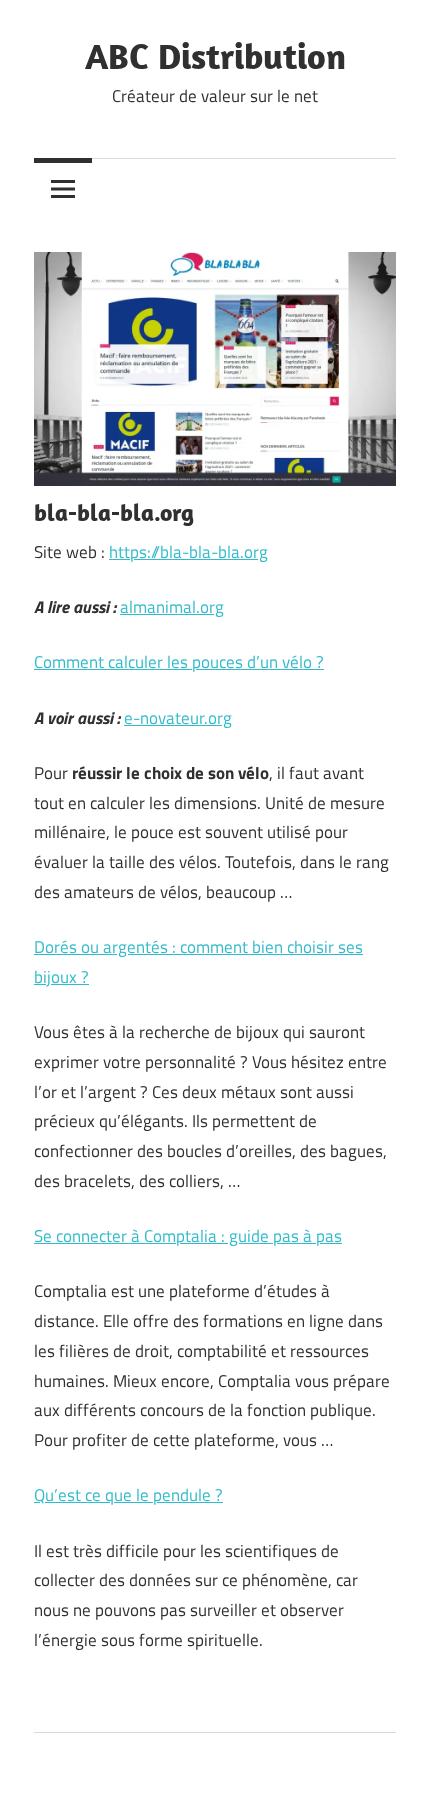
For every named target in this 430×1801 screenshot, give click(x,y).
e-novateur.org (178, 718)
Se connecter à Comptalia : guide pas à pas (188, 1236)
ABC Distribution (215, 55)
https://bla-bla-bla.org (188, 552)
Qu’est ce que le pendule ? (128, 1495)
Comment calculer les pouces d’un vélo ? (179, 662)
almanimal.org (172, 607)
